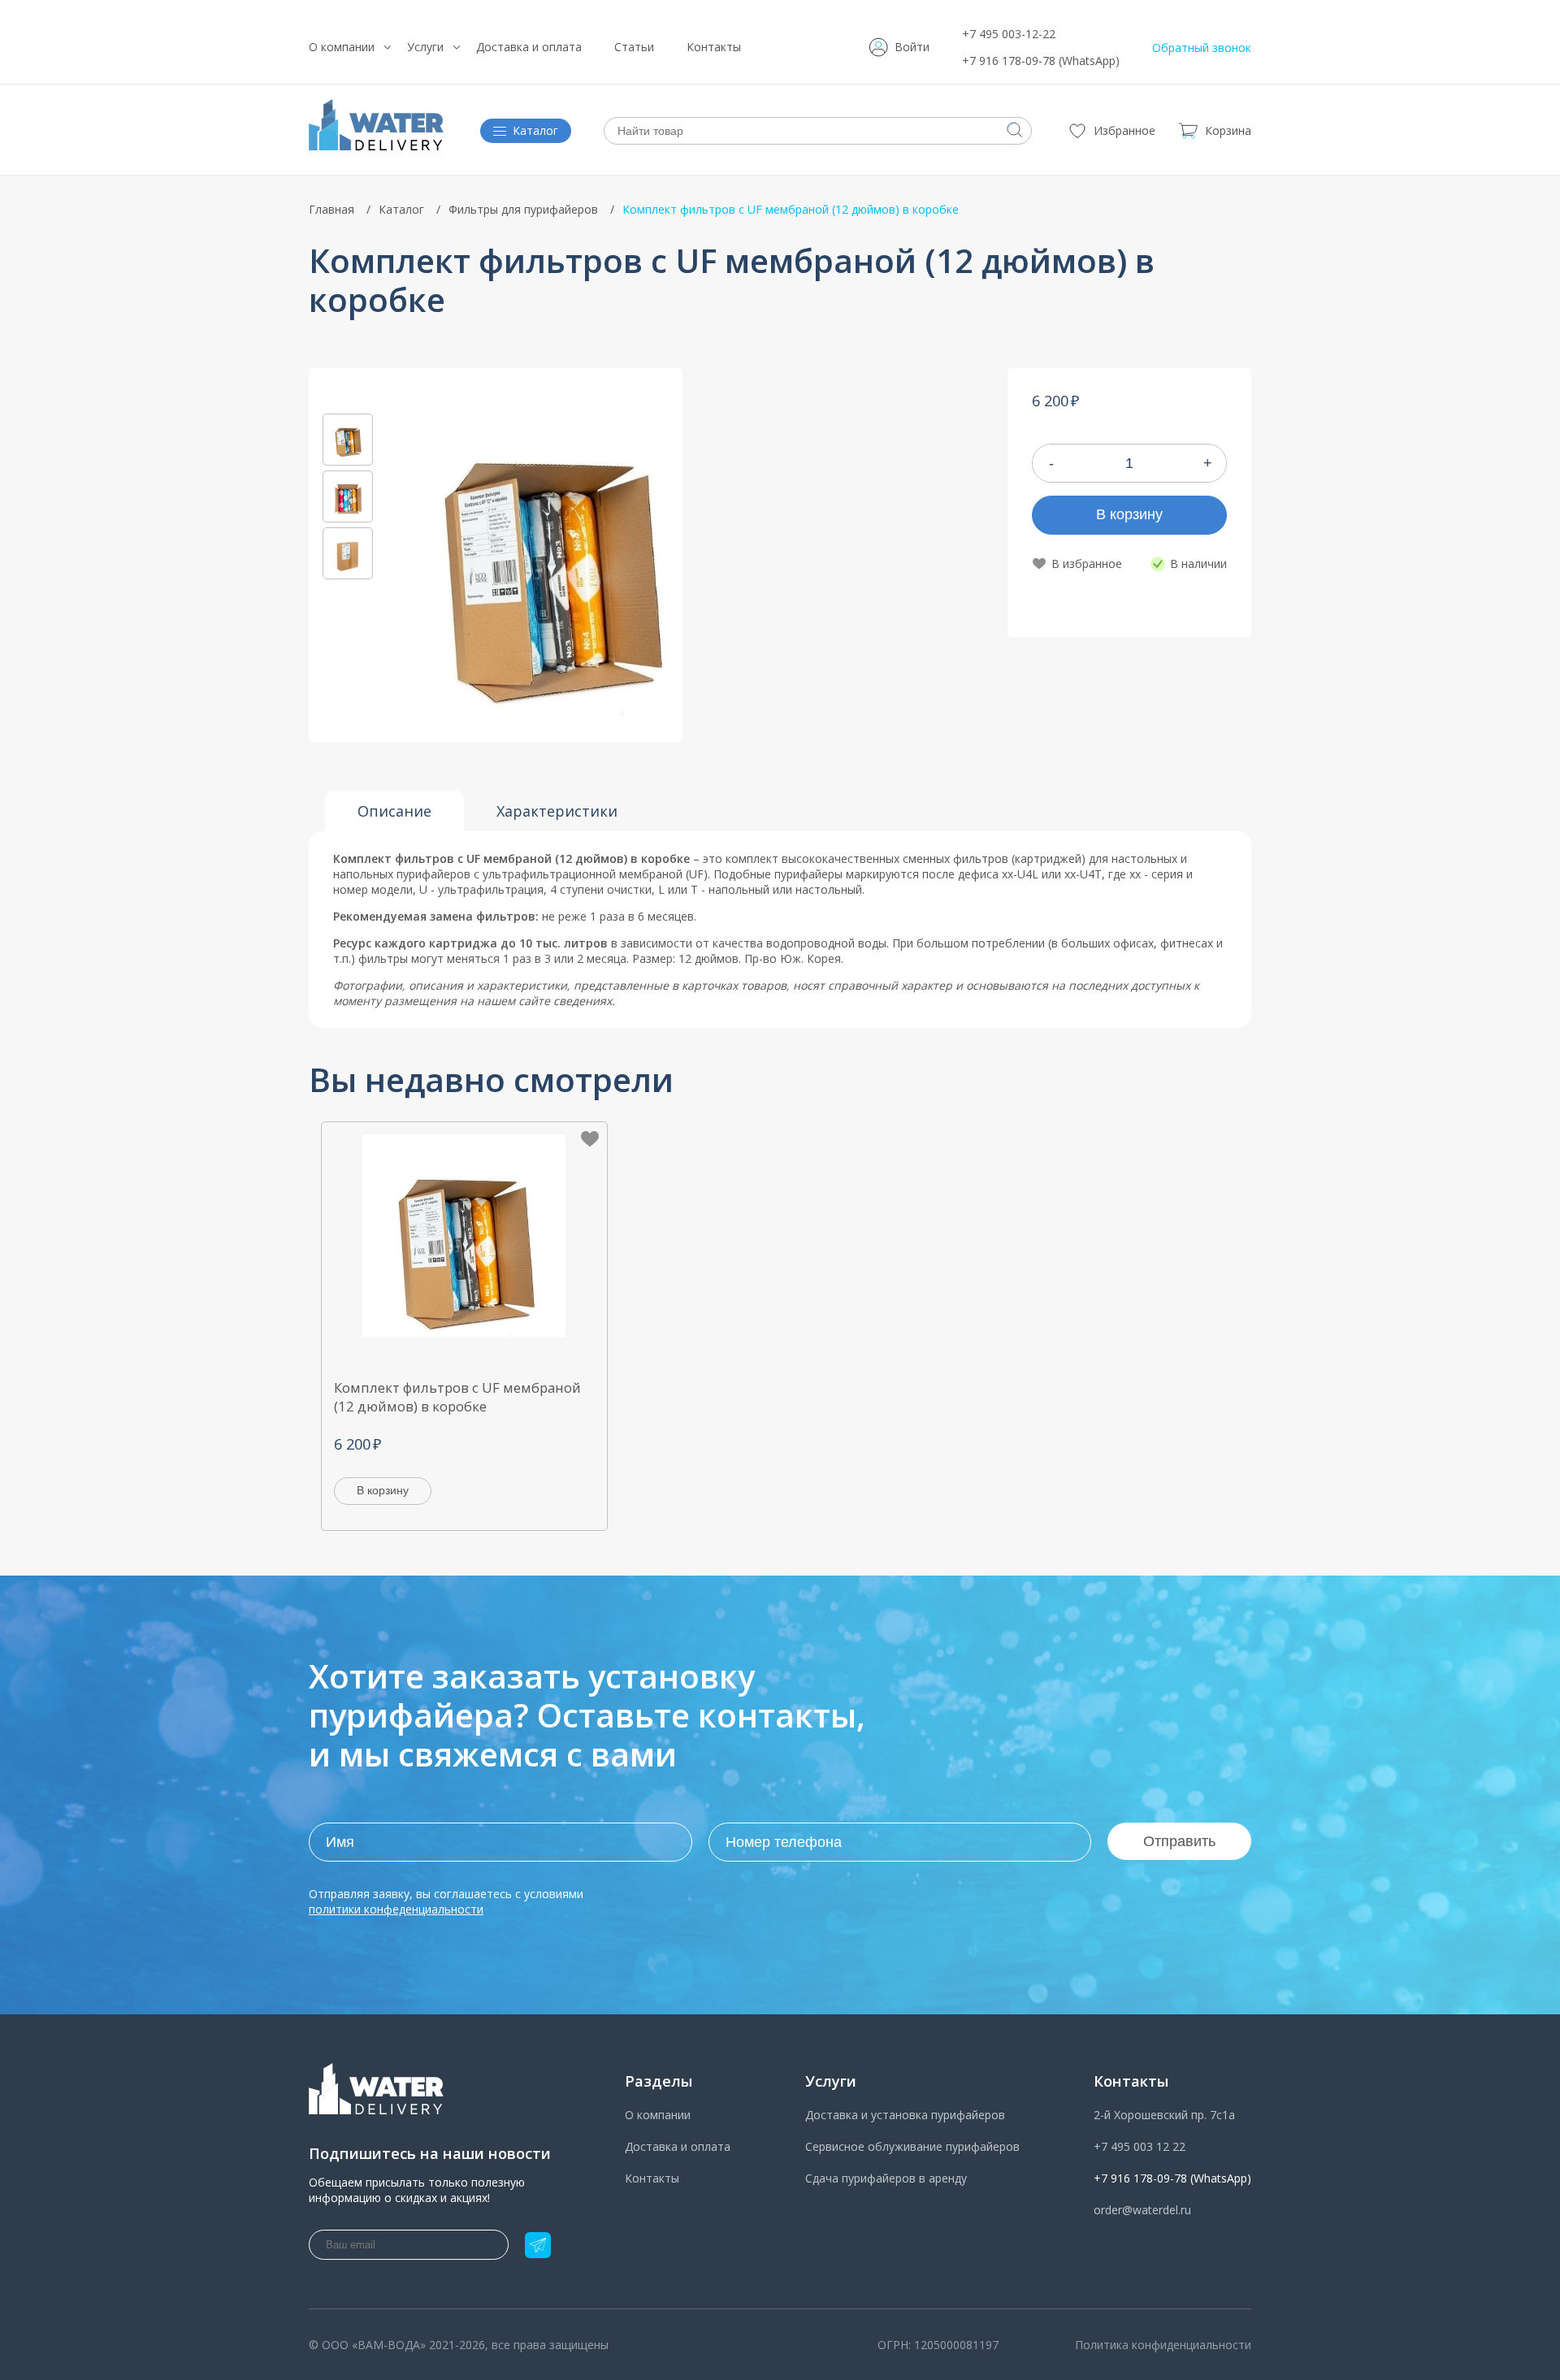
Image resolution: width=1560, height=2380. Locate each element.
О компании (342, 47)
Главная (331, 209)
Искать (1015, 130)
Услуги (425, 47)
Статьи (634, 47)
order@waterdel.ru (1142, 2210)
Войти (912, 47)
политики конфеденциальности (396, 1909)
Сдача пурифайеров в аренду (886, 2178)
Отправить (1179, 1841)
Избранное (1124, 130)
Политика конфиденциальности (1163, 2345)
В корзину (1129, 514)
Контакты (714, 47)
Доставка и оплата (529, 47)
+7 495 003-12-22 (1009, 34)
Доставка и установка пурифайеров (905, 2115)
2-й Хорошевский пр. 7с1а (1164, 2115)
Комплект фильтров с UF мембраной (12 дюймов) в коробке (457, 1397)
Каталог (401, 209)
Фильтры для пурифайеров (523, 209)
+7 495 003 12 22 (1140, 2146)
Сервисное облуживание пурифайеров (912, 2146)
